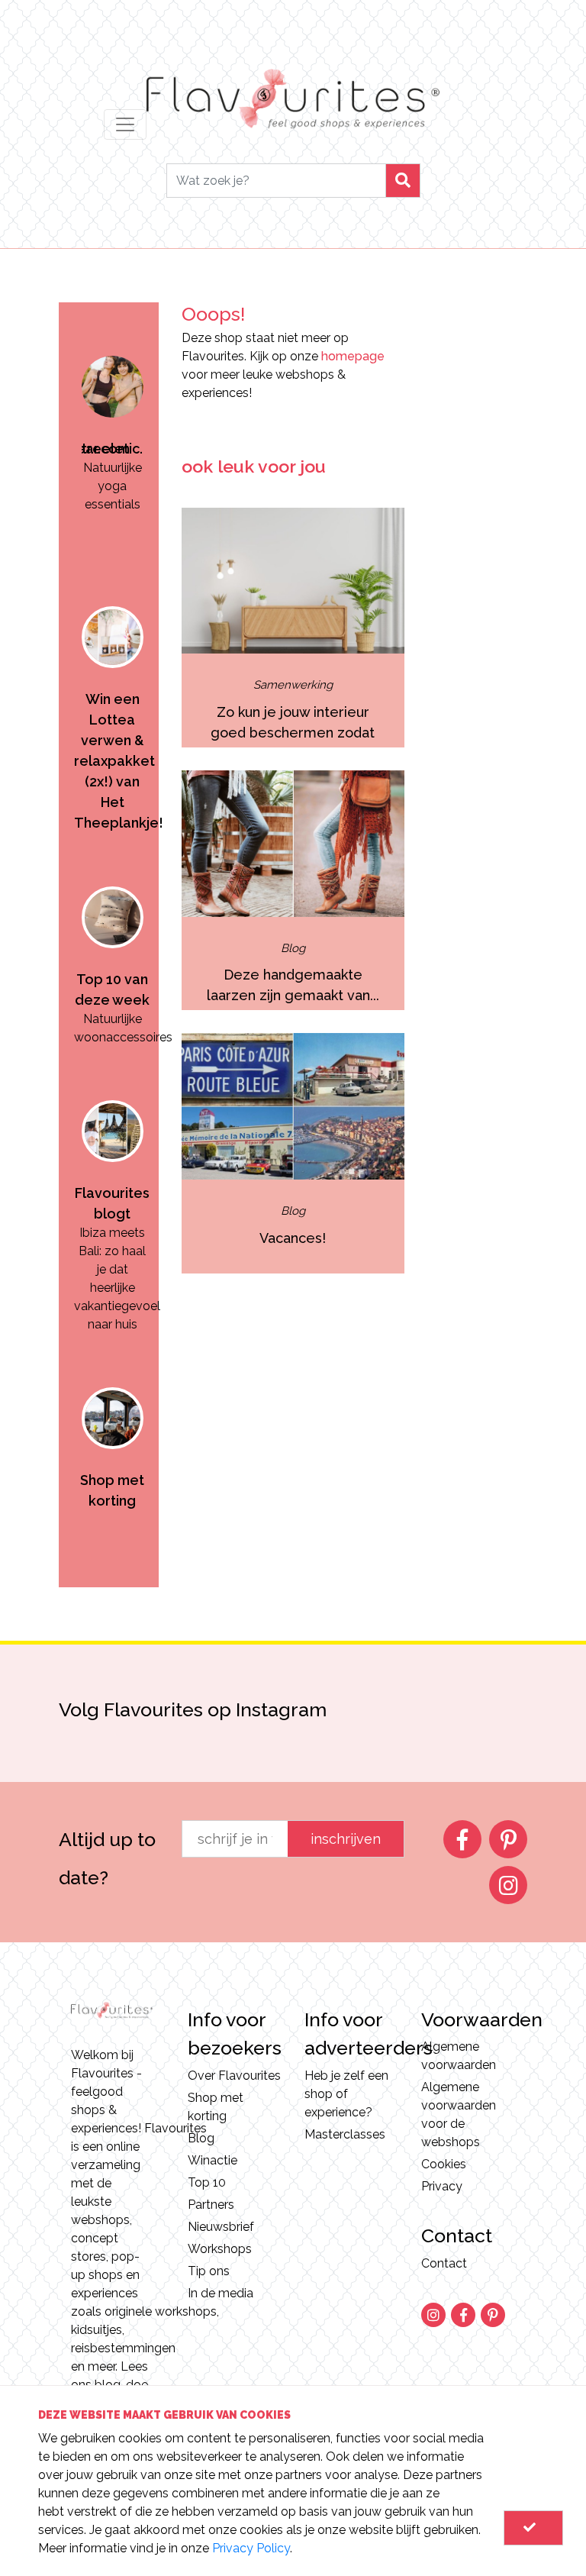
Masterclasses (345, 2134)
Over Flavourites (234, 2076)
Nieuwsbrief (221, 2227)
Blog (201, 2138)
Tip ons (209, 2271)
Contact (444, 2263)
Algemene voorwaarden (459, 2056)
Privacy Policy (251, 2548)
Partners (211, 2205)
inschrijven (346, 1839)
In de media (221, 2293)
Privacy (442, 2186)
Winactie (213, 2160)
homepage (353, 356)
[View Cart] (533, 2528)
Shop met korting (216, 2107)
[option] (113, 428)
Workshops (220, 2249)
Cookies (444, 2164)
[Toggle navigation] (125, 124)
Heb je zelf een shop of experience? (346, 2094)
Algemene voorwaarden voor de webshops (459, 2114)
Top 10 (207, 2182)
